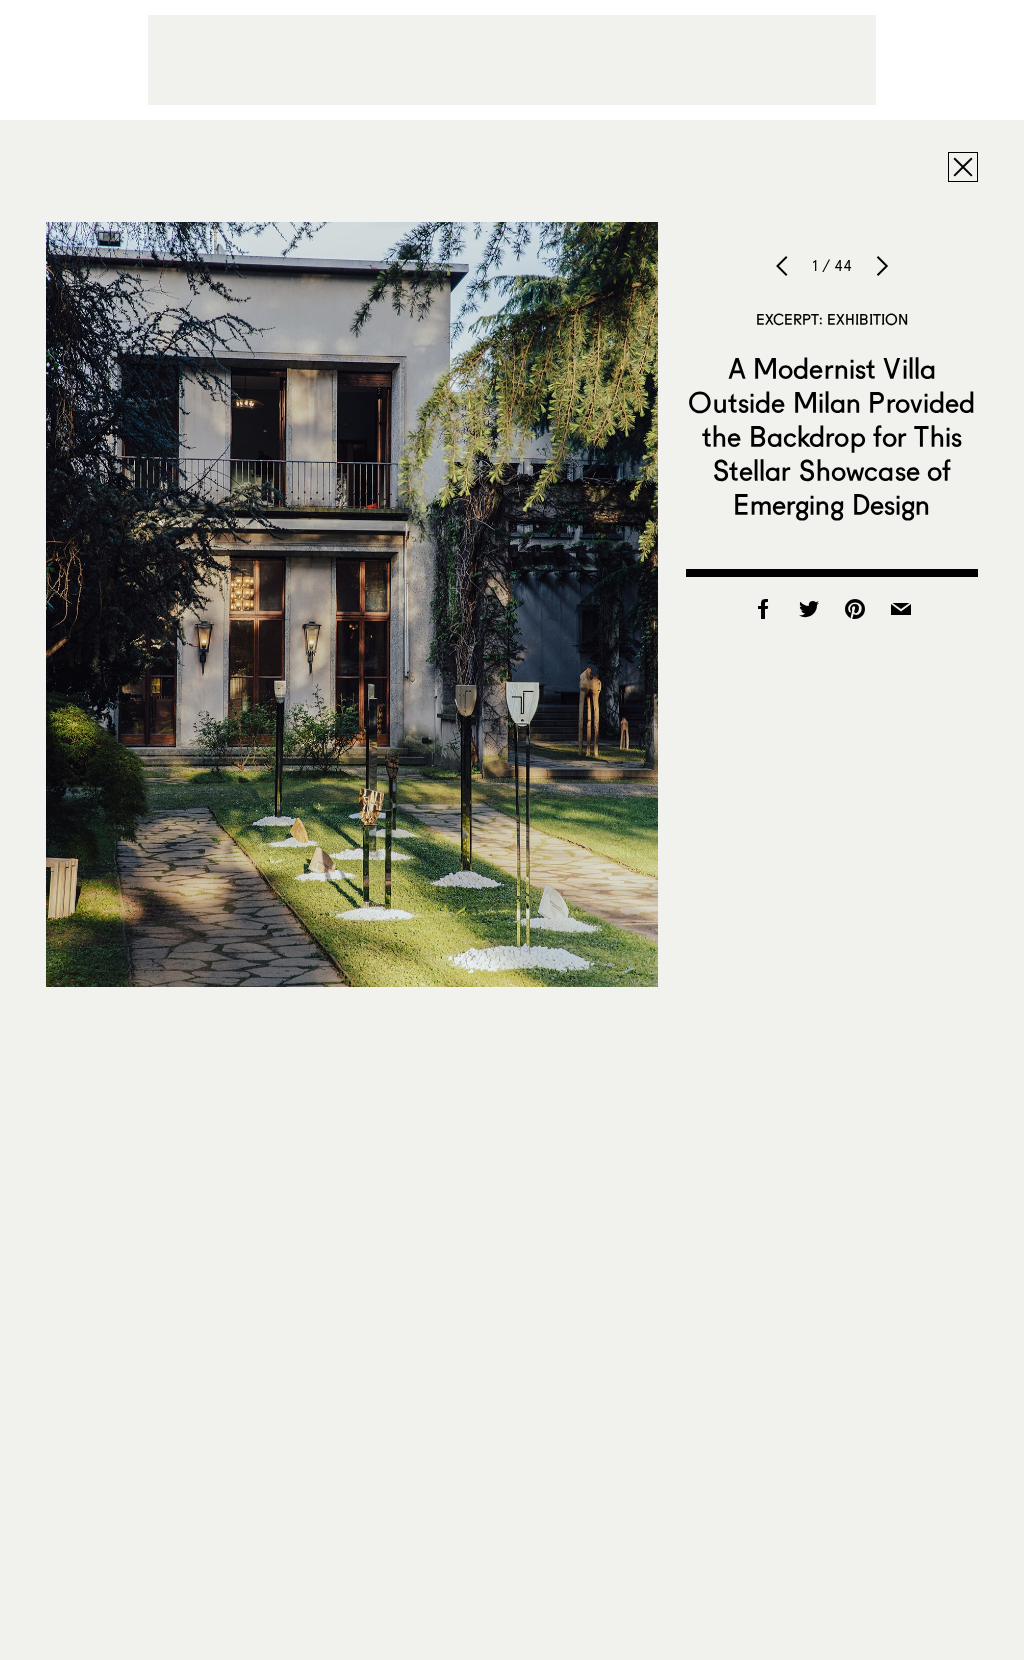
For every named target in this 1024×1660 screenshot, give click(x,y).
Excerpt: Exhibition (832, 319)
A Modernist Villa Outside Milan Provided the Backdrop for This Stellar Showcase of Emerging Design (831, 436)
